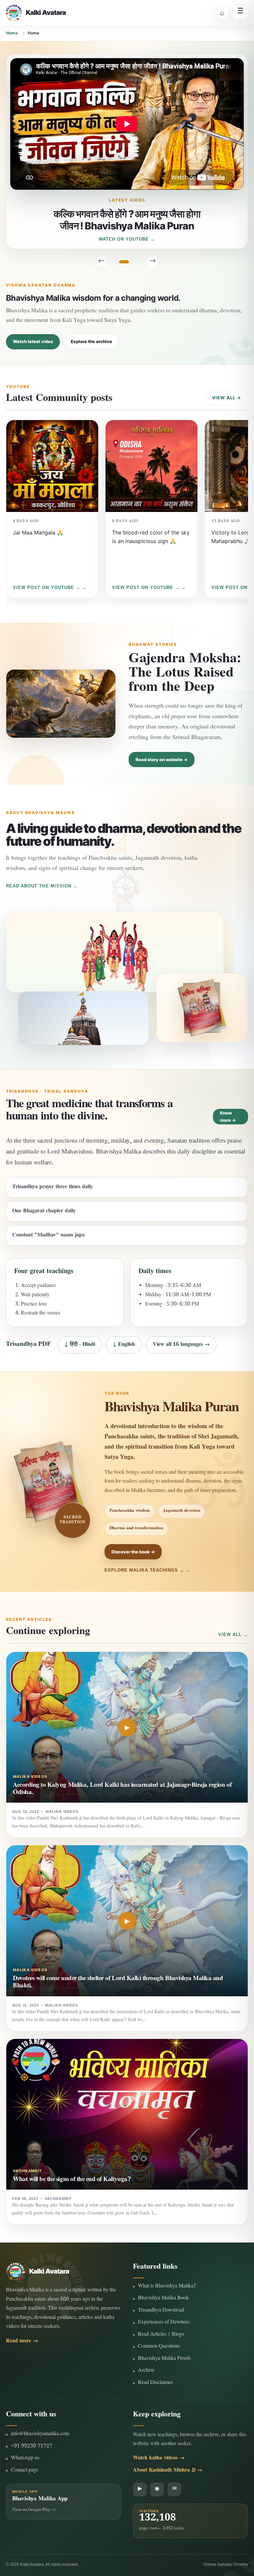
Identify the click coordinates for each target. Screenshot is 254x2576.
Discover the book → (133, 1552)
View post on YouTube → (47, 587)
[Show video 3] (130, 262)
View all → (227, 398)
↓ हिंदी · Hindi (80, 1345)
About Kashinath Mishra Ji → (168, 2471)
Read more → (22, 2342)
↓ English (124, 1345)
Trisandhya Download (161, 2311)
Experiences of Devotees (164, 2323)
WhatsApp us (25, 2459)
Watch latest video (33, 341)
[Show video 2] (121, 262)
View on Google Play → (34, 2510)
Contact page (25, 2471)
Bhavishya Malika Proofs (164, 2359)
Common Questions (159, 2347)
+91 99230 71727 (32, 2447)
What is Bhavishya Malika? (167, 2287)
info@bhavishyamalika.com (40, 2434)
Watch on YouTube (124, 239)
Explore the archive (91, 341)
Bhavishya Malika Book (163, 2299)
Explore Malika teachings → (144, 1570)
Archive (146, 2371)
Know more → (228, 1116)
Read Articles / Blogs (161, 2335)
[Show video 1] (115, 262)
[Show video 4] (139, 262)
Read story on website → (162, 760)
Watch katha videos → (159, 2459)
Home (12, 33)
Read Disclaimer (155, 2383)
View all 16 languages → (181, 1345)
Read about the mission (39, 886)
